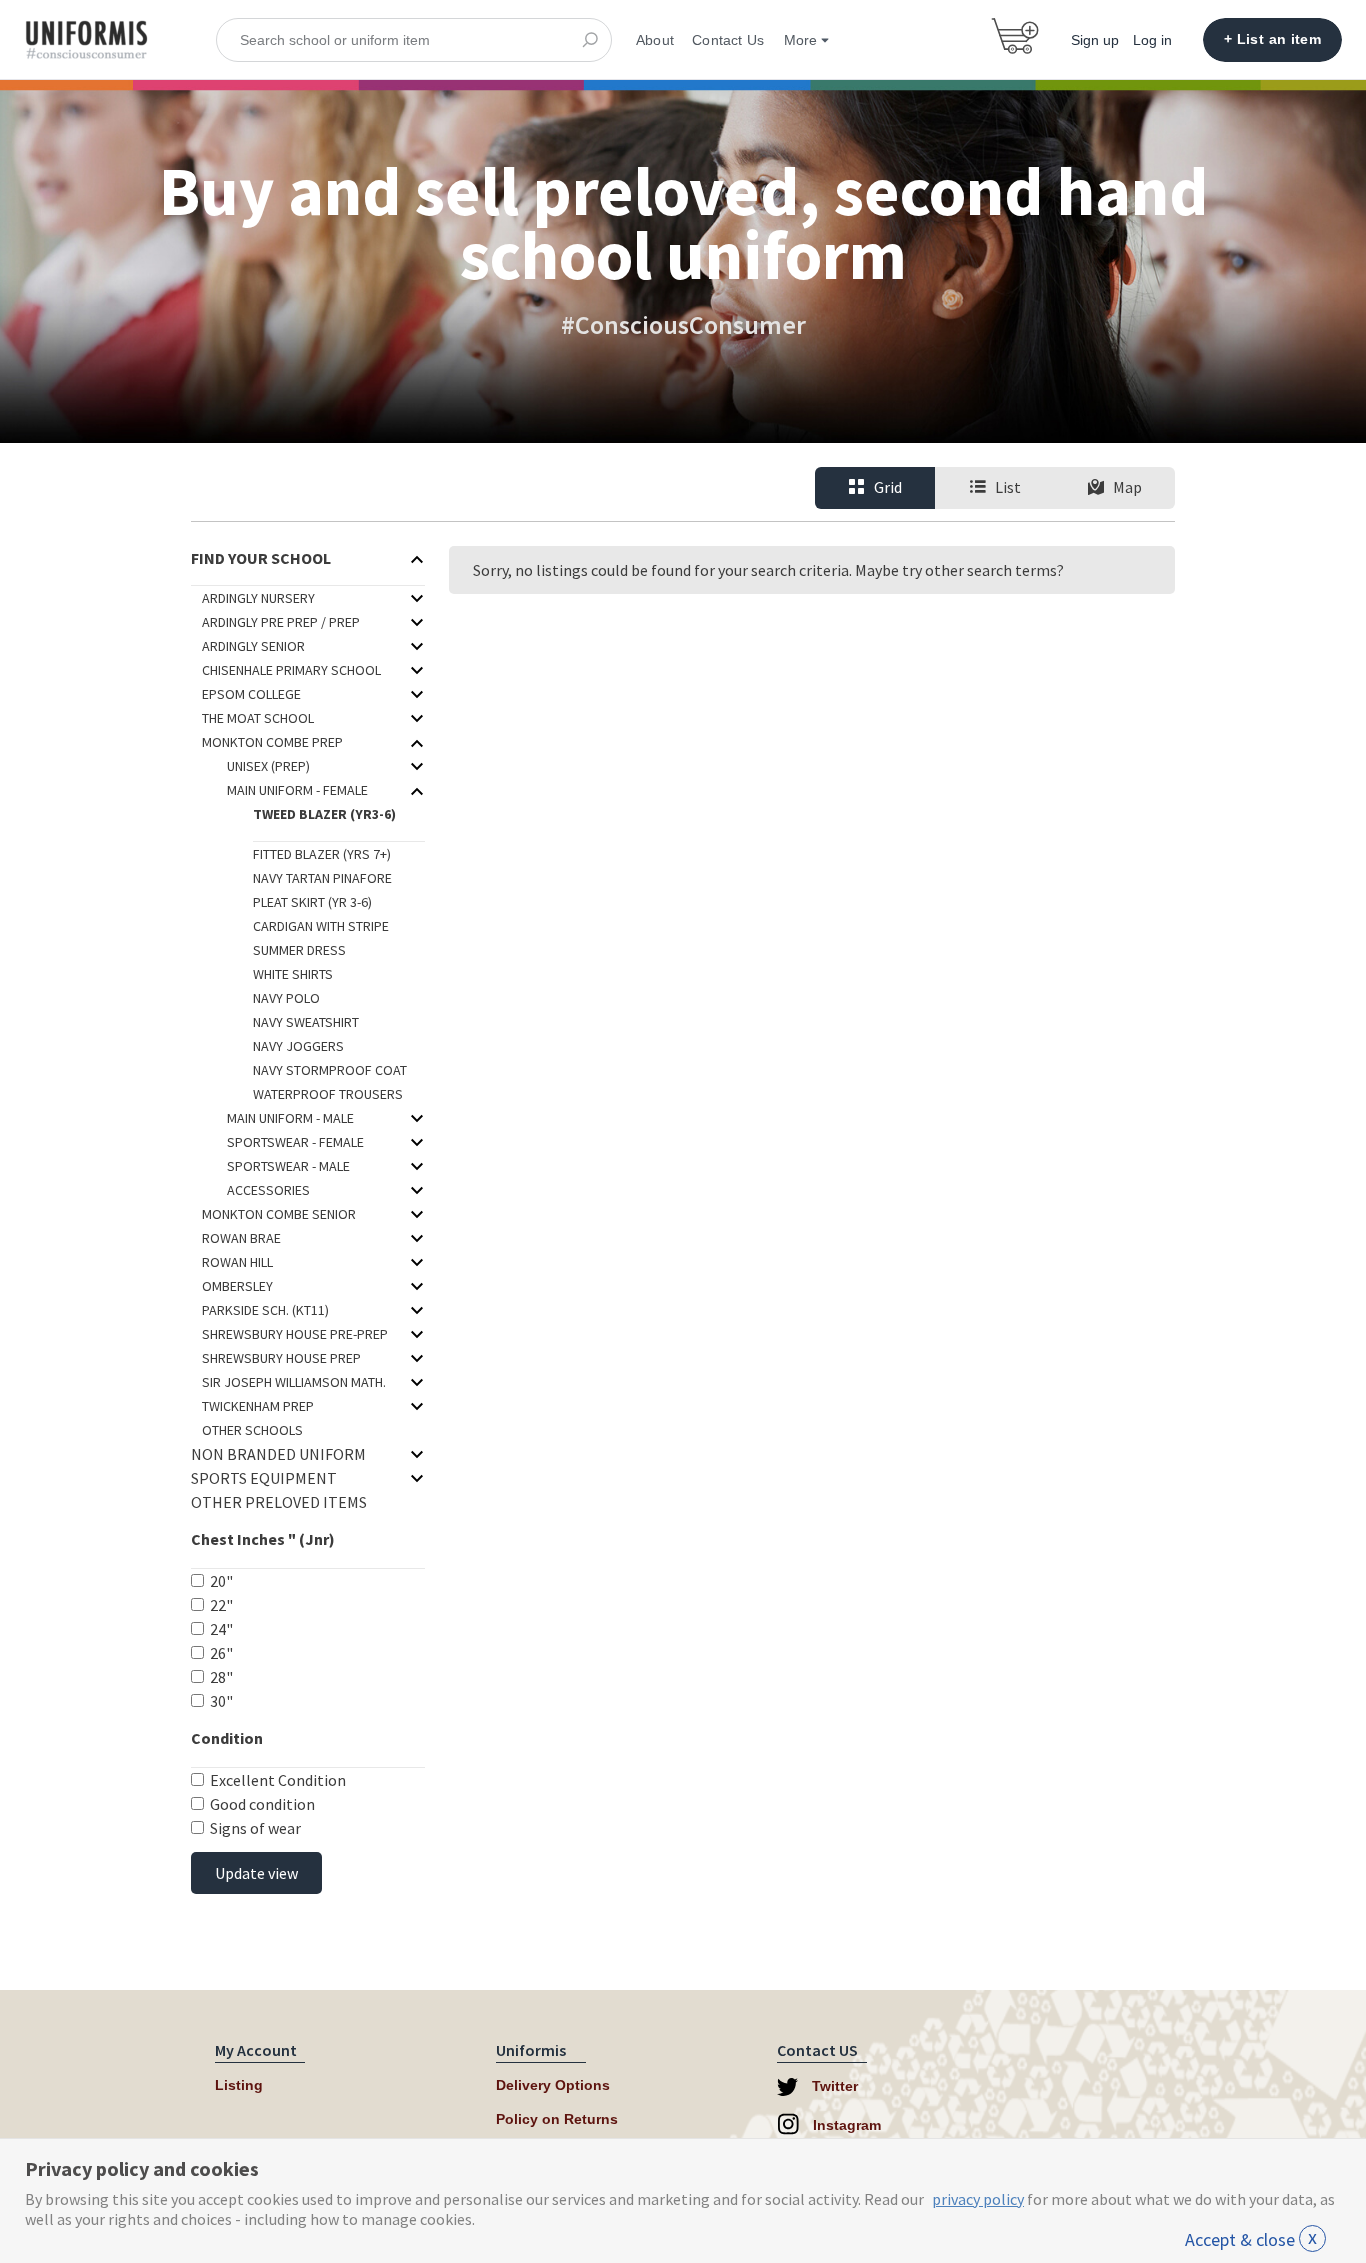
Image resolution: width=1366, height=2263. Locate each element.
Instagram (845, 2125)
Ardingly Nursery (258, 598)
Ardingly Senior (253, 646)
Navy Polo (286, 998)
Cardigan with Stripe (321, 926)
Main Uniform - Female (297, 790)
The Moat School (258, 718)
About (655, 40)
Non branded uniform (278, 1454)
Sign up (1095, 40)
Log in (1152, 40)
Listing (239, 2085)
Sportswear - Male (288, 1166)
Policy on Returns (557, 2119)
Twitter (833, 2086)
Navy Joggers (298, 1046)
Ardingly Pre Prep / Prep (281, 622)
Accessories (268, 1190)
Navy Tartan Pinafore (322, 878)
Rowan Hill (237, 1262)
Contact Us (728, 40)
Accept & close (1251, 2239)
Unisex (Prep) (268, 766)
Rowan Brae (241, 1238)
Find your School (261, 558)
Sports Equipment (264, 1478)
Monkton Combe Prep (272, 742)
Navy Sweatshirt (306, 1022)
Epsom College (251, 694)
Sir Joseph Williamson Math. (294, 1382)
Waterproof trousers (328, 1094)
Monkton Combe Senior (279, 1214)
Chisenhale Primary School (291, 670)
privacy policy (978, 2199)
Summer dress (299, 950)
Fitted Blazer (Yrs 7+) (322, 854)
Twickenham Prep (258, 1406)
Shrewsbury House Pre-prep (295, 1334)
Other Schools (252, 1430)
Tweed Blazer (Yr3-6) (324, 814)
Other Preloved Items (279, 1502)
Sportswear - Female (295, 1142)
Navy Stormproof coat (330, 1070)
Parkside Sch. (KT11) (265, 1310)
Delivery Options (553, 2085)
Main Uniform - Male (290, 1118)
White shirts (293, 974)
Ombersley (237, 1286)
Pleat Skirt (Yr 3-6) (312, 902)
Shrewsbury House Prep (281, 1358)
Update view (256, 1873)
